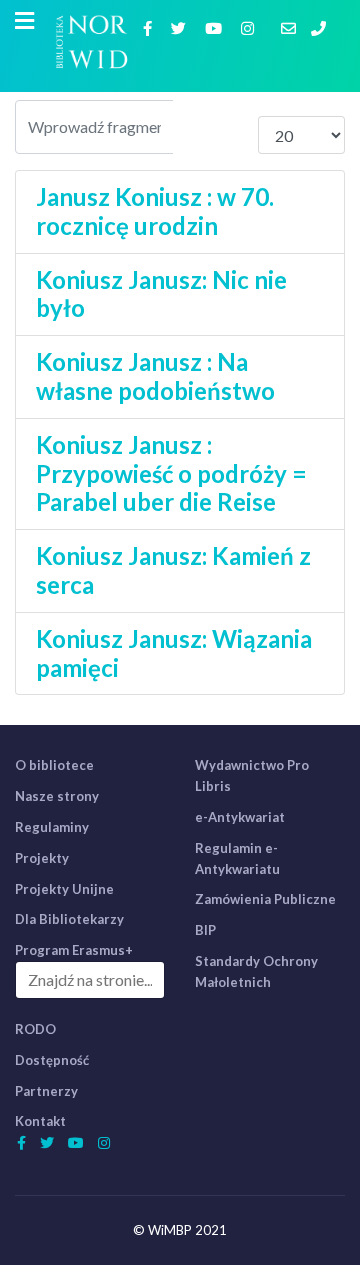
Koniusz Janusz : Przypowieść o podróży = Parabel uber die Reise (171, 473)
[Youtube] (216, 27)
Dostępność (52, 1060)
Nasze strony (57, 796)
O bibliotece (54, 765)
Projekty (42, 858)
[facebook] (150, 27)
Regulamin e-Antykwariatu (237, 858)
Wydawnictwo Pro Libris (252, 775)
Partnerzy (46, 1091)
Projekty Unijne (64, 889)
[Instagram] (250, 27)
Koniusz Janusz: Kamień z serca (173, 570)
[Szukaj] (195, 127)
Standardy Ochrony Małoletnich (256, 971)
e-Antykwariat (240, 817)
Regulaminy (52, 827)
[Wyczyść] (237, 127)
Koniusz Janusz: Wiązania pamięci (174, 653)
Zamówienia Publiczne (265, 899)
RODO (35, 1029)
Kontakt (40, 1121)
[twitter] (181, 27)
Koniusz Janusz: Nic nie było (161, 294)
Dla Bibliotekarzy (69, 919)
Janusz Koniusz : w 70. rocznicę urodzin (155, 211)
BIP (205, 930)
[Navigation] (24, 21)
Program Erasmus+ (74, 950)
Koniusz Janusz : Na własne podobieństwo (155, 376)
